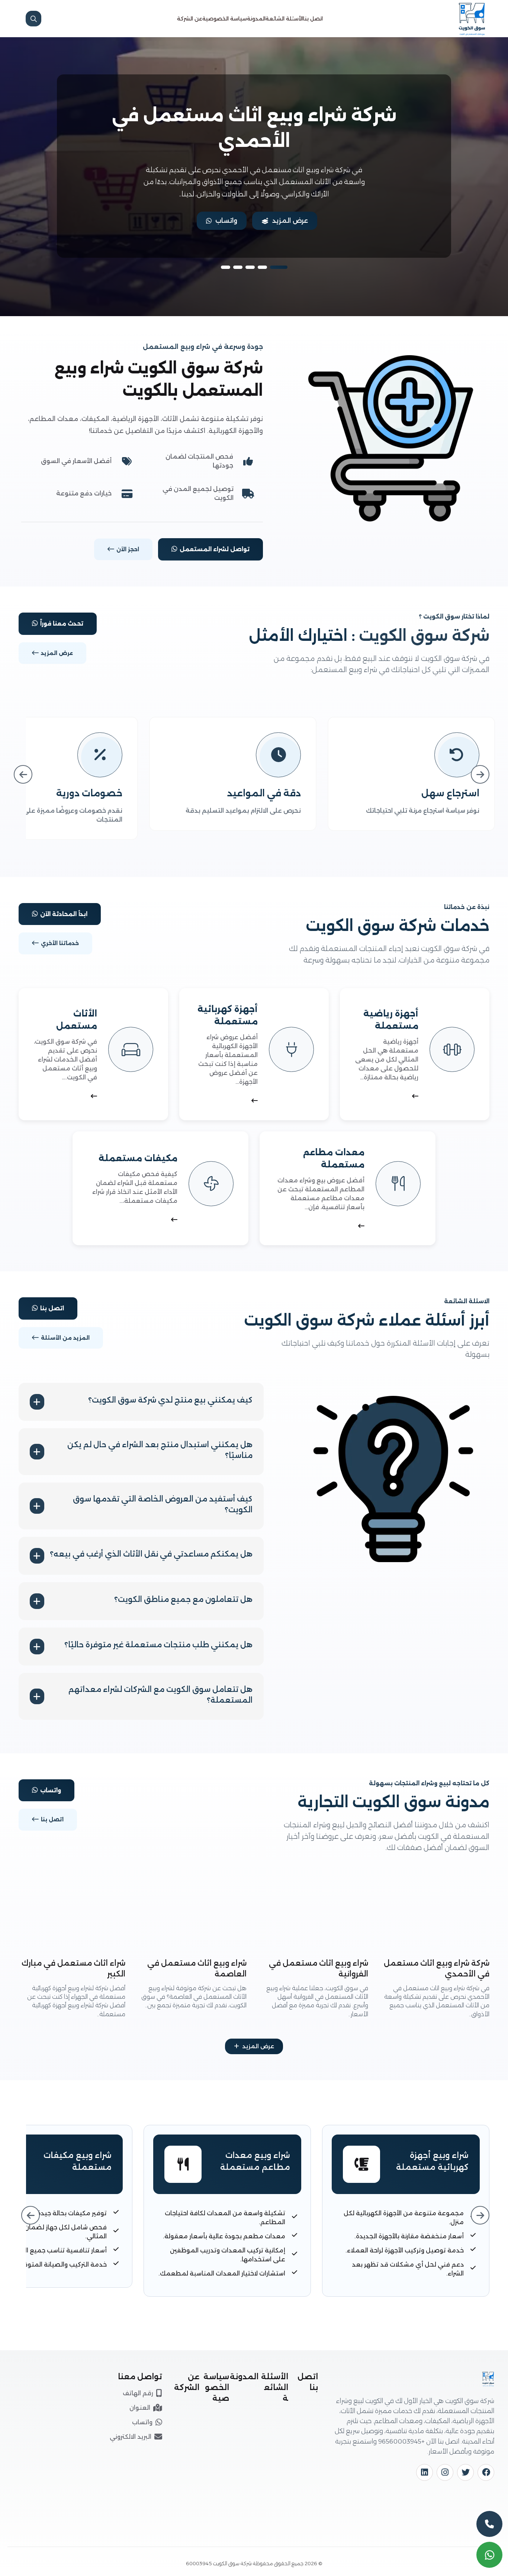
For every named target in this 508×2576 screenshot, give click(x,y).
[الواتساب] (489, 2555)
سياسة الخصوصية (225, 19)
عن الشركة (190, 19)
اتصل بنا (313, 19)
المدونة (256, 19)
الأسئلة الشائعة (284, 19)
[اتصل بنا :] (489, 2524)
